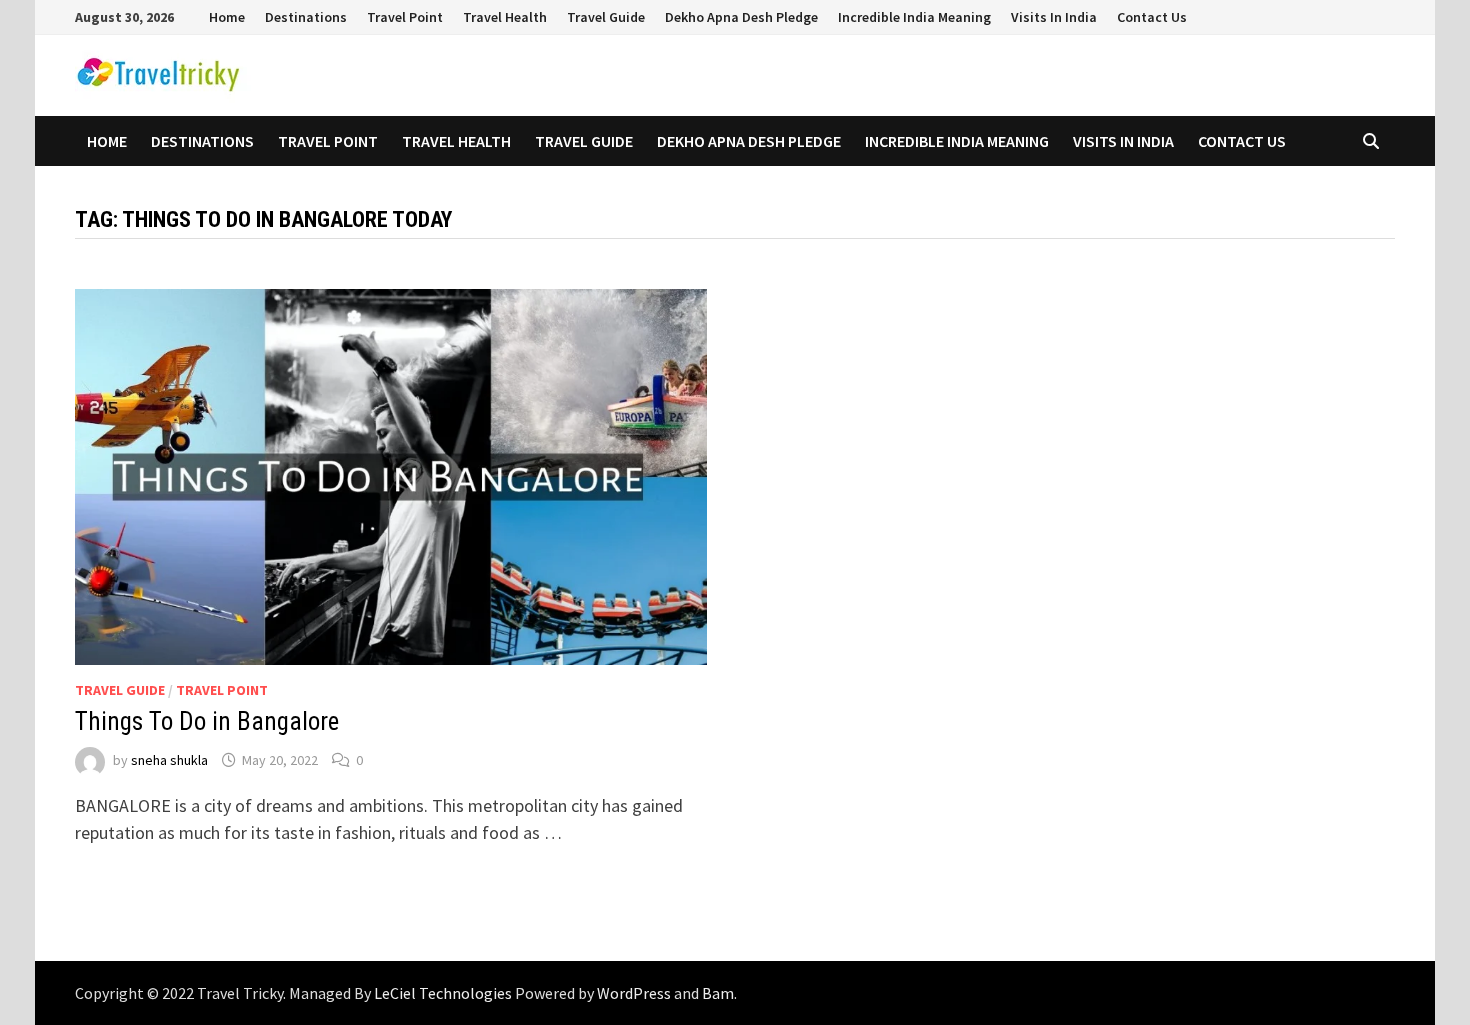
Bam (718, 993)
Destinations (306, 17)
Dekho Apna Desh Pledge (741, 17)
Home (227, 17)
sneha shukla (169, 760)
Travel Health (505, 17)
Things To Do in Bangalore (207, 721)
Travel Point (405, 17)
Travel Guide (606, 17)
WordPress (634, 993)
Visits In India (1054, 17)
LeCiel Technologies (444, 993)
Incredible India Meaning (914, 17)
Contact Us (1152, 17)
